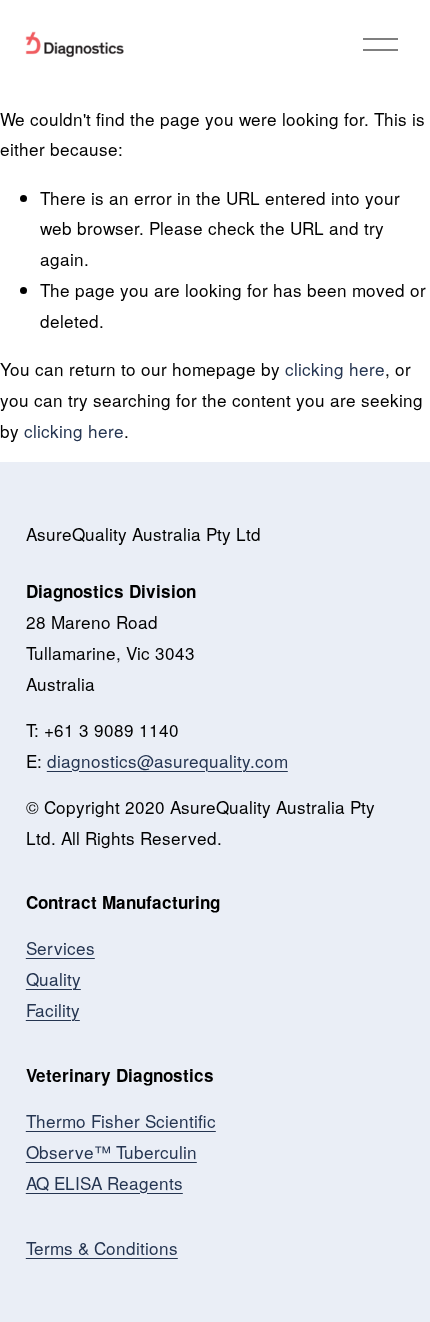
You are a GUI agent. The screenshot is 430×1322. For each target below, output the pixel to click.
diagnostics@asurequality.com (167, 760)
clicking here (335, 368)
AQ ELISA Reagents (104, 1182)
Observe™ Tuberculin (111, 1151)
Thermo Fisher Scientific (121, 1120)
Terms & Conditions (102, 1247)
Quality (53, 978)
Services (60, 947)
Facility (53, 1009)
